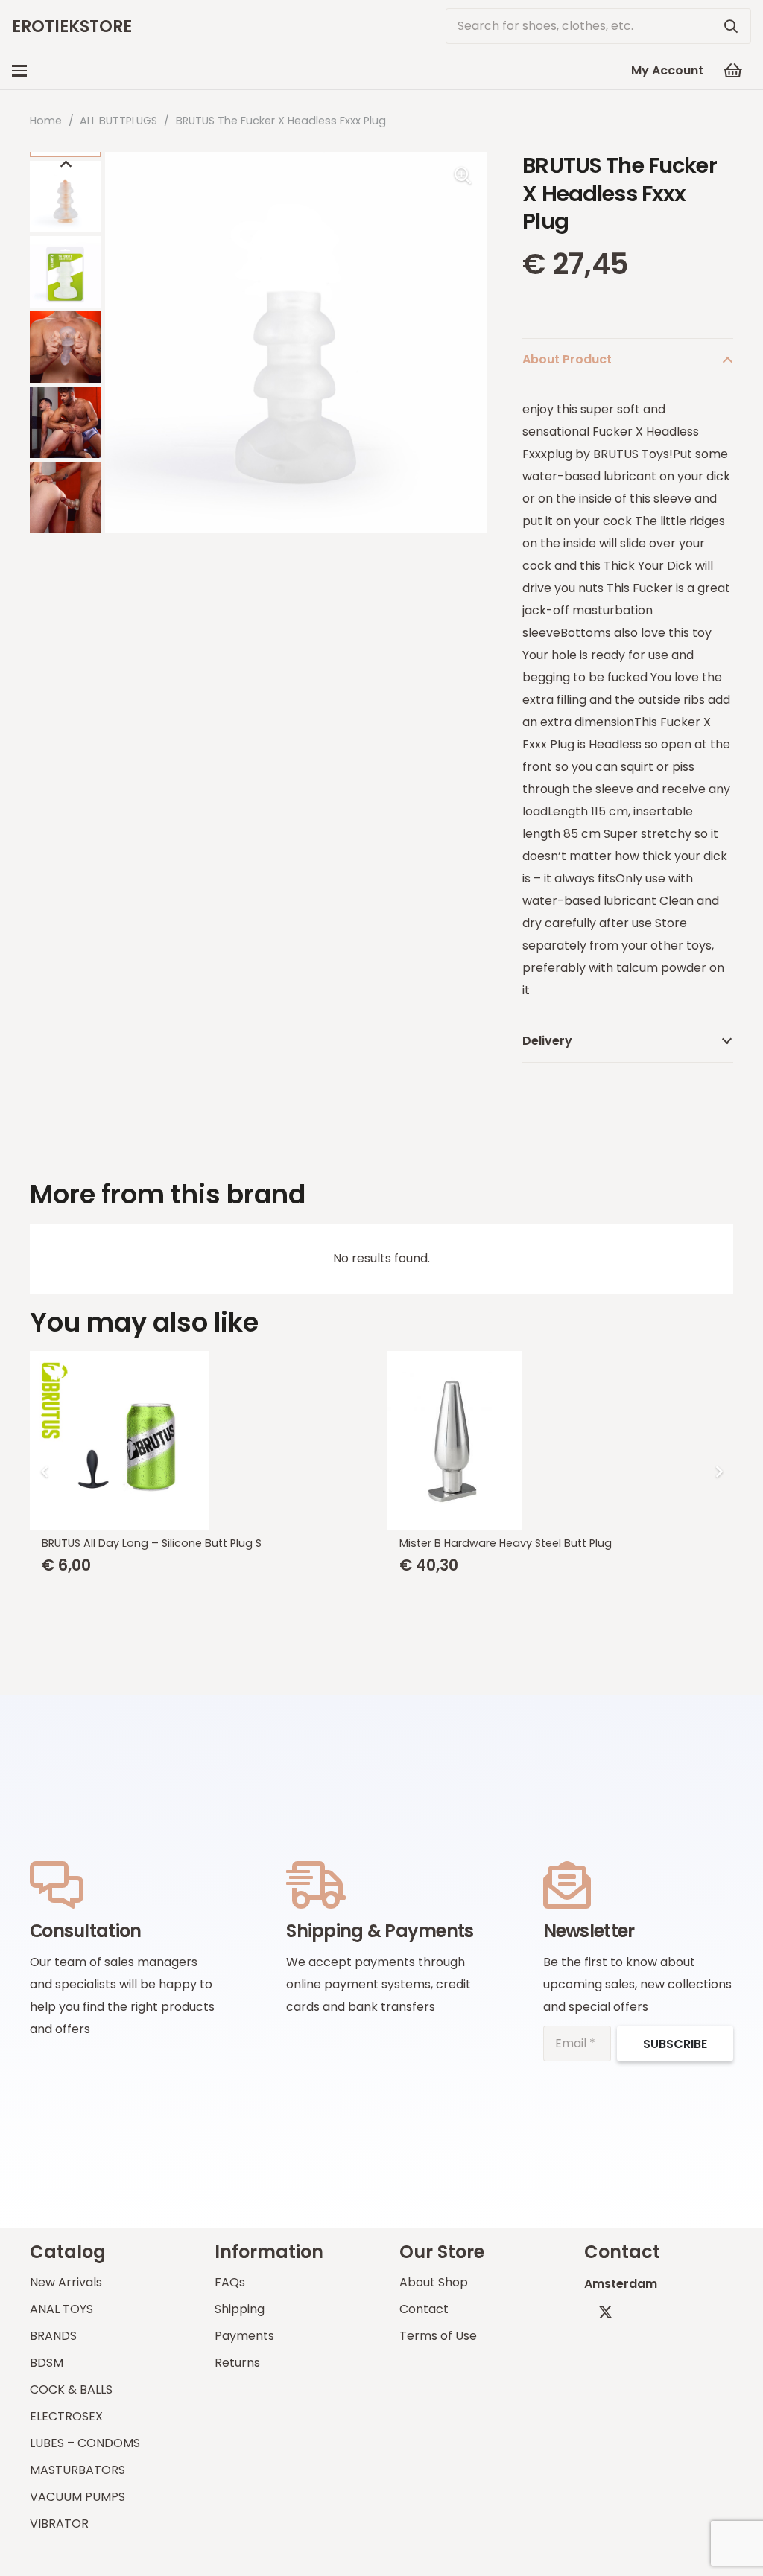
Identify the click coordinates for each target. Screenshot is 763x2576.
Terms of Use (438, 2336)
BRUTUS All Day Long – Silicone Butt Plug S (152, 1543)
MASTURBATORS (77, 2470)
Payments (244, 2336)
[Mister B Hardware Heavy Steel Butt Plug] (560, 1440)
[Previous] (45, 1472)
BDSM (47, 2363)
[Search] (731, 26)
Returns (237, 2363)
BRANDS (53, 2336)
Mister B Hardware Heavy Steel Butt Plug (506, 1543)
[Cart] (733, 71)
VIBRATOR (59, 2523)
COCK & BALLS (71, 2389)
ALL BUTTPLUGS (118, 121)
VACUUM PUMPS (77, 2497)
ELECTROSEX (66, 2416)
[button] (19, 71)
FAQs (230, 2282)
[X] (605, 2312)
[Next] (718, 1472)
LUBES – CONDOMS (85, 2443)
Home (46, 121)
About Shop (434, 2282)
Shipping (240, 2309)
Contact (424, 2309)
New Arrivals (66, 2282)
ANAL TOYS (61, 2309)
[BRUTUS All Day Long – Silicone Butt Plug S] (203, 1440)
